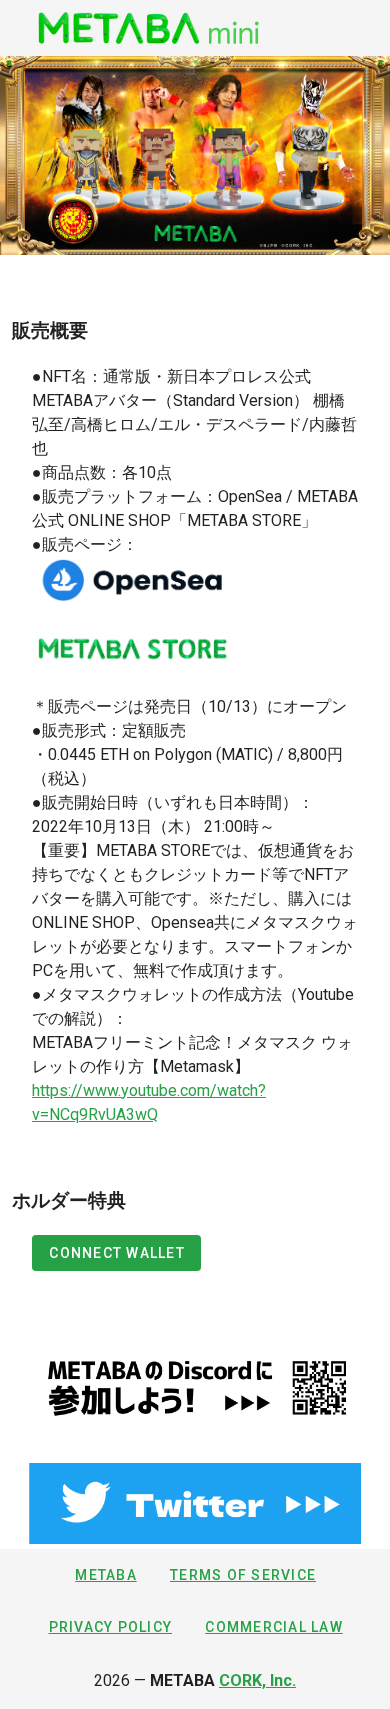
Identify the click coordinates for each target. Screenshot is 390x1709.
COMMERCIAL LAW (274, 1627)
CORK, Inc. (257, 1680)
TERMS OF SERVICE (243, 1575)
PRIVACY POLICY (110, 1627)
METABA (106, 1575)
